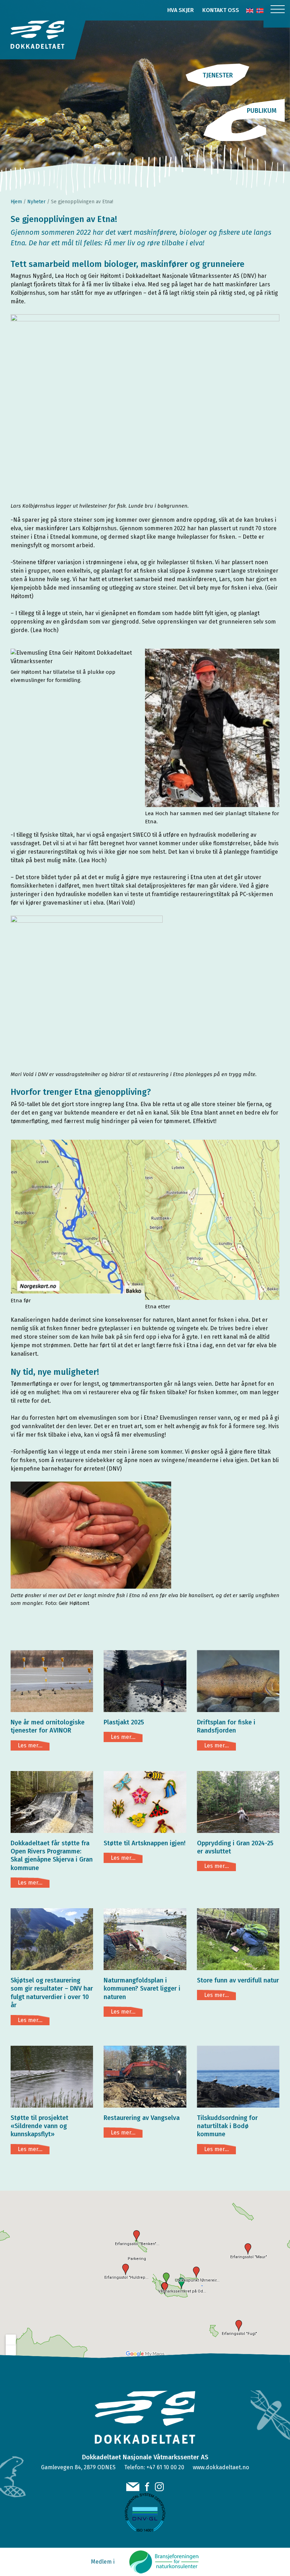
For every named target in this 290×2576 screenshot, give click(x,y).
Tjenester (218, 75)
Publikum (262, 111)
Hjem (16, 202)
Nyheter (36, 202)
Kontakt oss (221, 10)
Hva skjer (181, 10)
